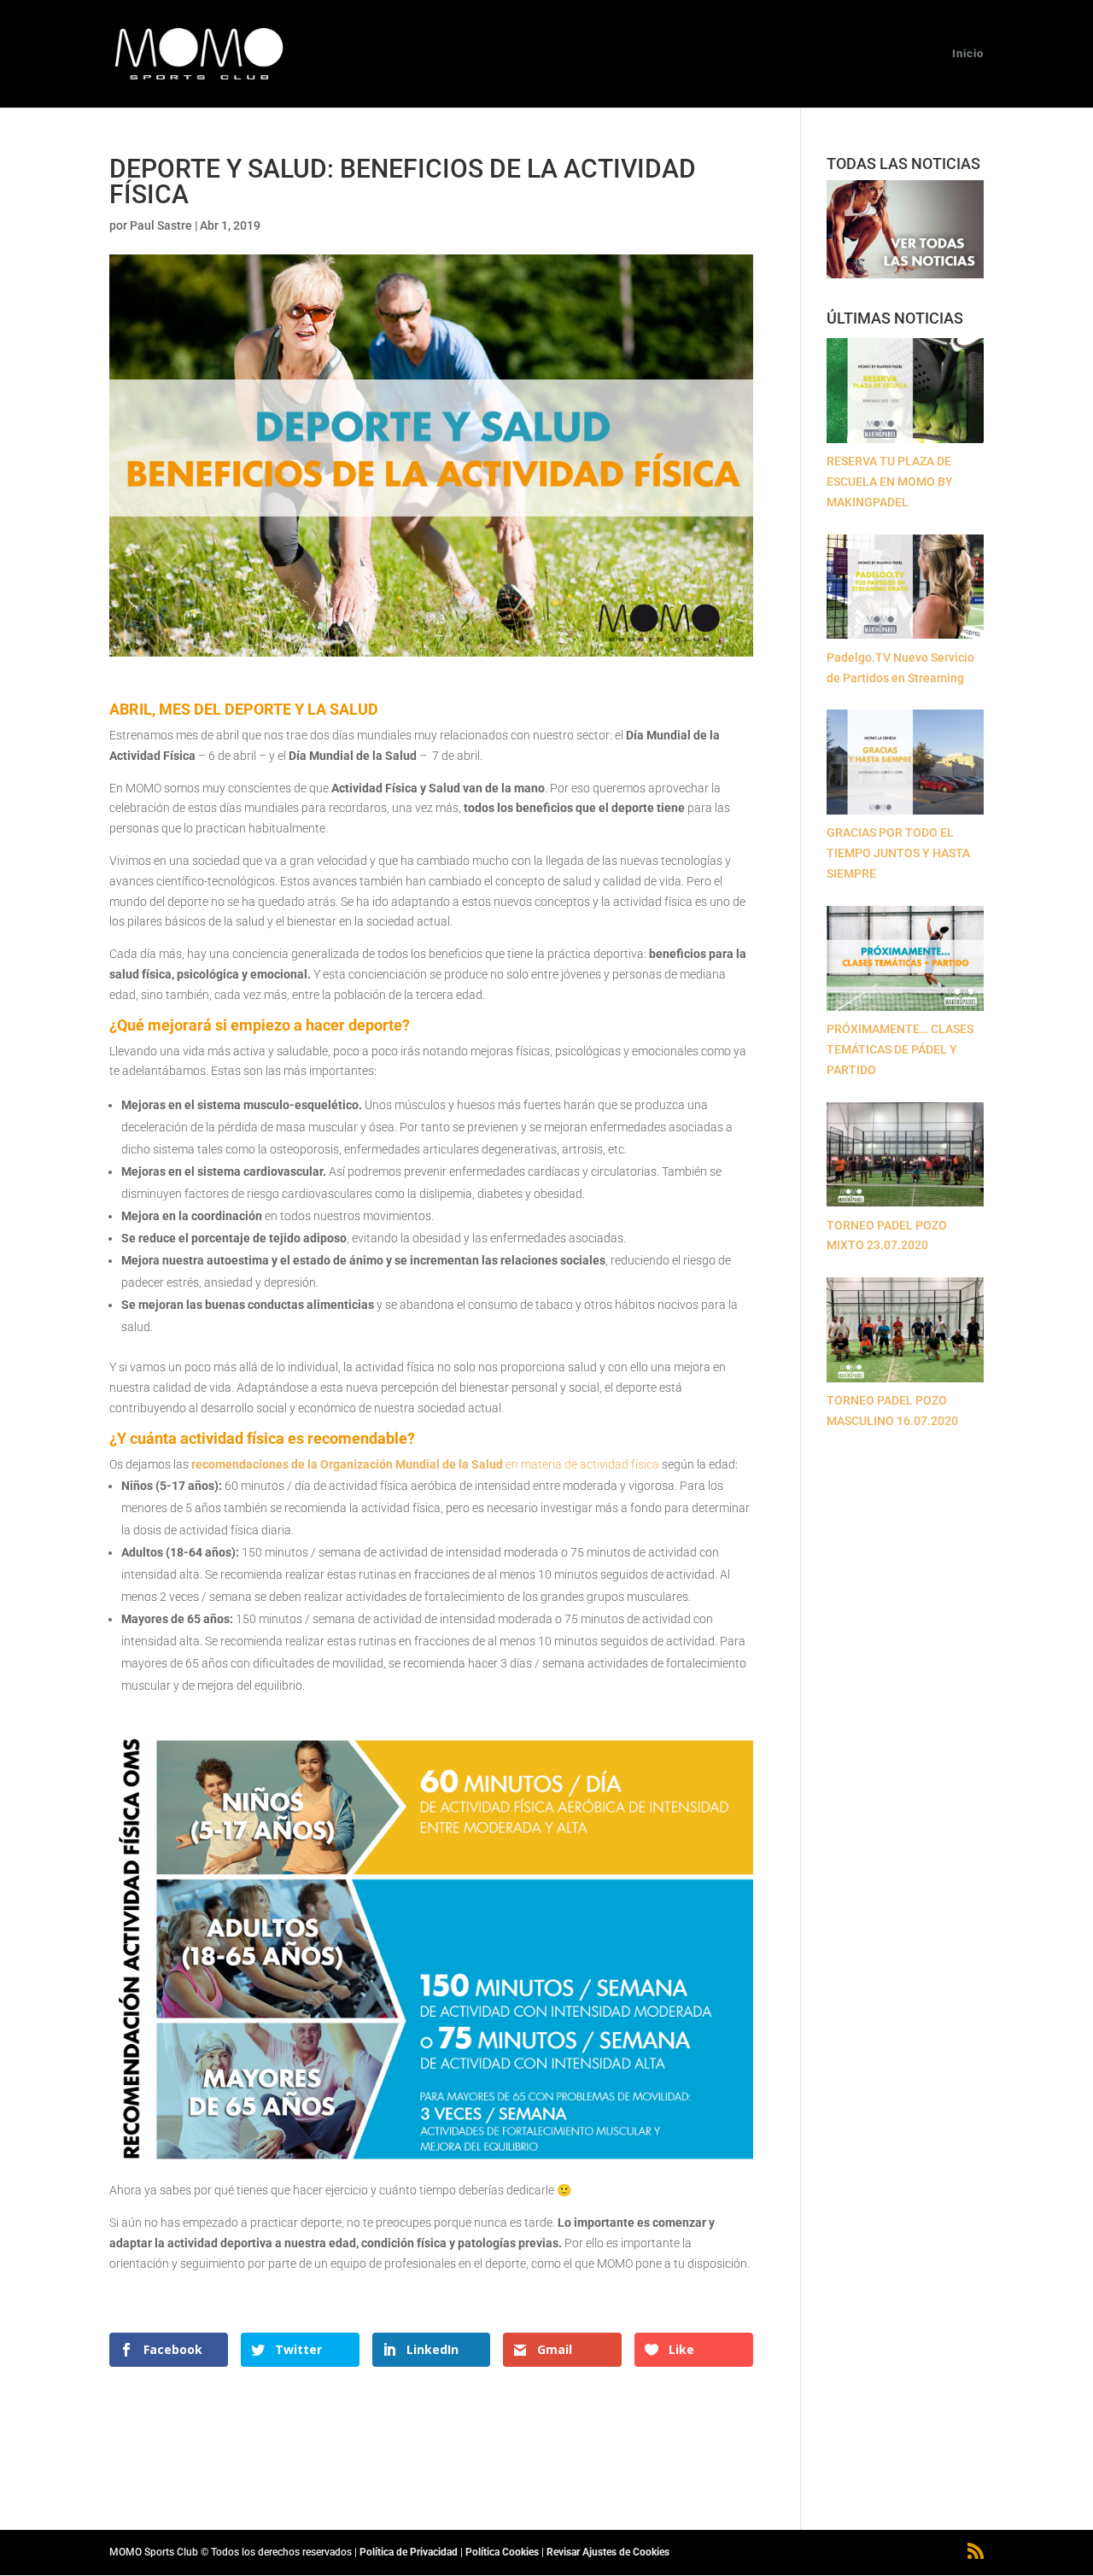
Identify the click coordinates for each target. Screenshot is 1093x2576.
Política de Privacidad (409, 2552)
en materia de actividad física (424, 1464)
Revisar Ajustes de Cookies (608, 2552)
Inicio (968, 54)
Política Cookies (502, 2552)
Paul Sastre (161, 225)
